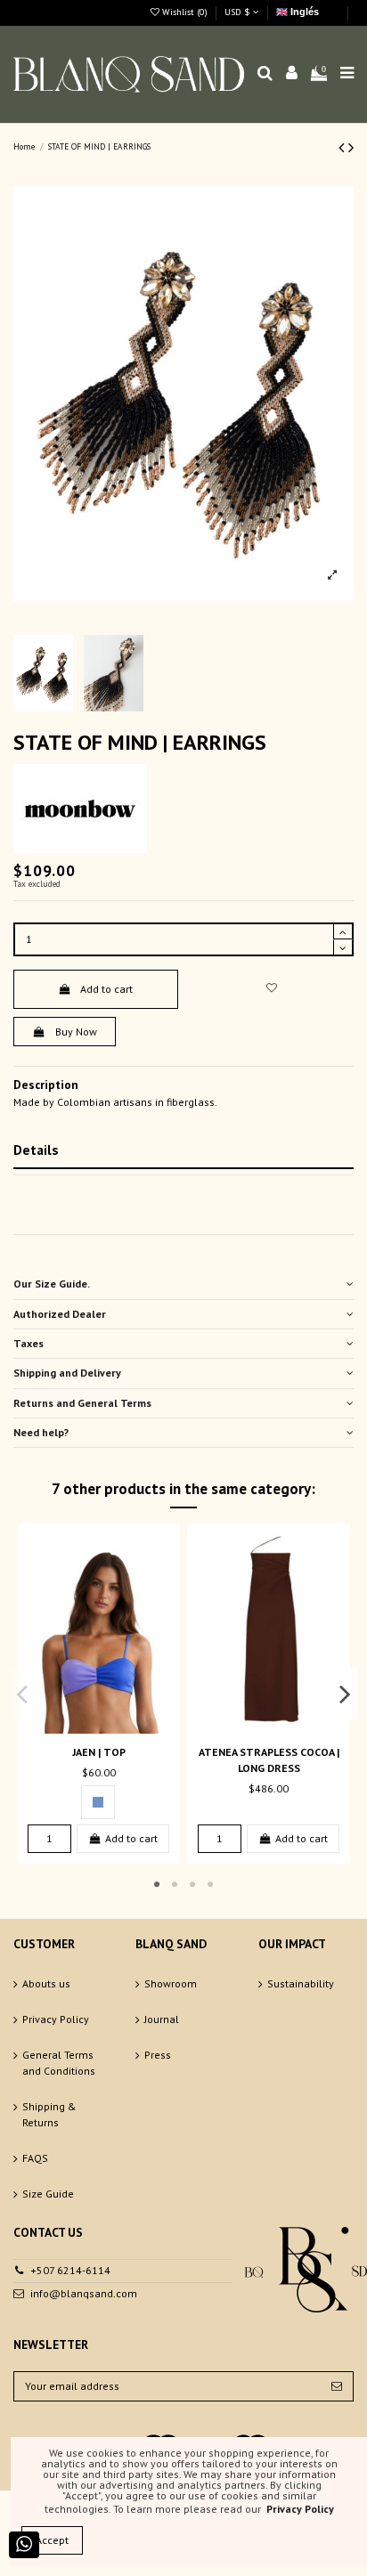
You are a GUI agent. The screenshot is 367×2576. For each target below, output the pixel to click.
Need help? (41, 1432)
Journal (162, 2019)
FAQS (35, 2158)
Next (345, 1694)
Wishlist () (185, 12)
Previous (23, 1694)
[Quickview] (110, 1728)
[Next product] (351, 147)
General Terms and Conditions (59, 2063)
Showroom (171, 1983)
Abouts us (46, 1983)
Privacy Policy (56, 2019)
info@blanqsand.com (84, 2293)
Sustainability (301, 1983)
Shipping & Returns (49, 2114)
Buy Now (76, 1032)
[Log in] (292, 74)
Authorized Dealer (60, 1314)
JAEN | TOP (99, 1752)
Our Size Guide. (52, 1284)
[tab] (183, 1284)
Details (36, 1150)
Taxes (29, 1343)
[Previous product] (343, 147)
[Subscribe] (337, 2386)
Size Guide (48, 2194)
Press (158, 2055)
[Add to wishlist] (271, 988)
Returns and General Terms (82, 1403)
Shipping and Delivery (67, 1373)
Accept (52, 2540)
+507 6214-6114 (70, 2270)
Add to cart (106, 989)
